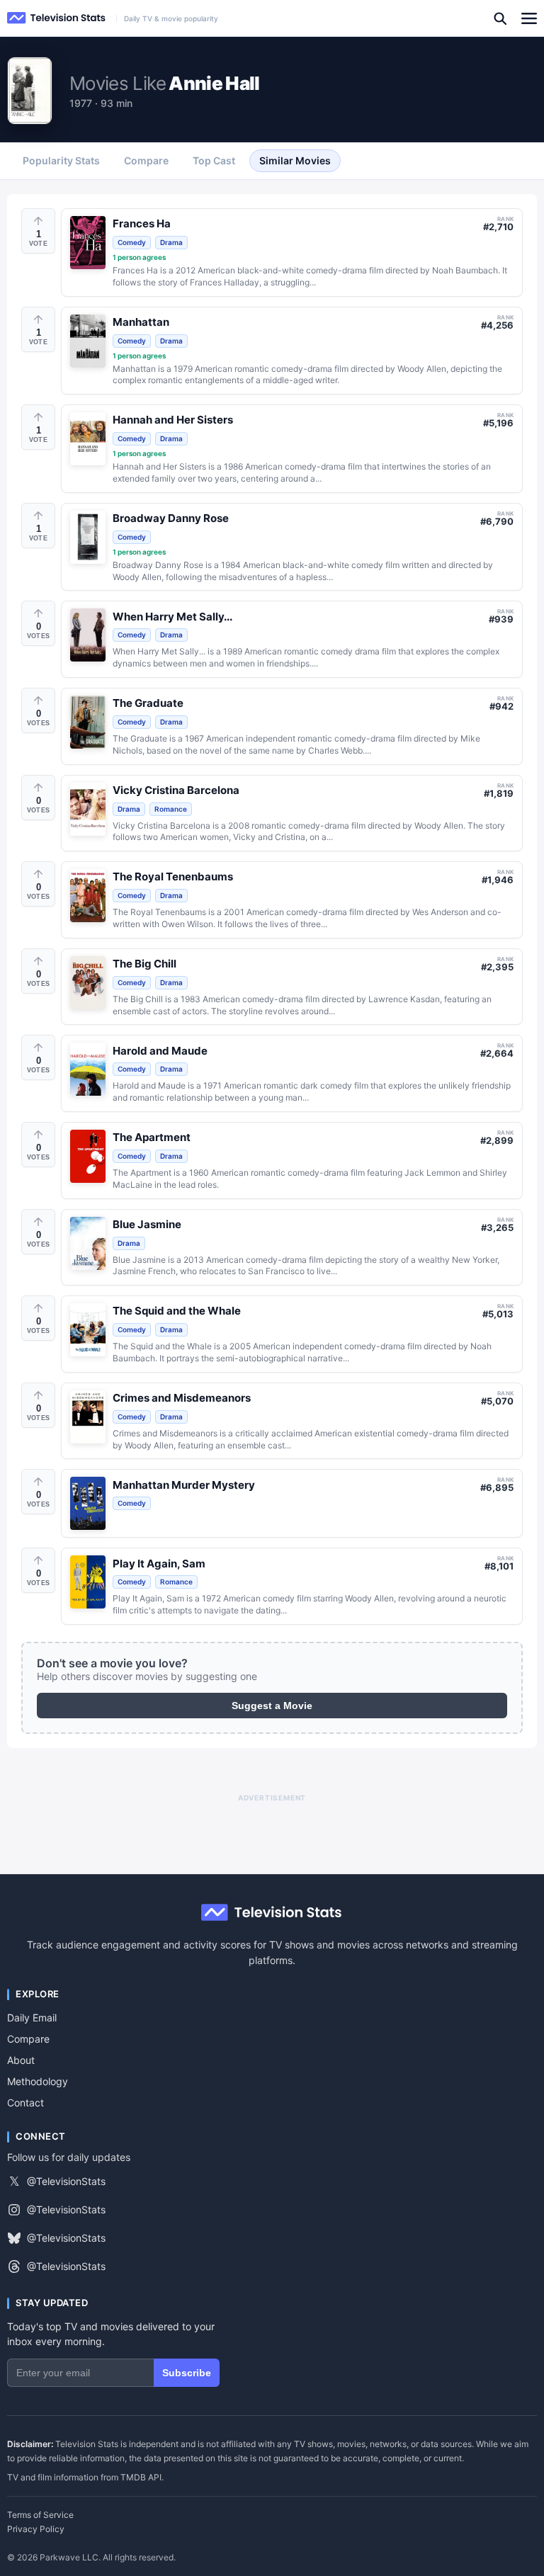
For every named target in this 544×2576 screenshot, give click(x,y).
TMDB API (141, 2477)
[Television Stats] (57, 18)
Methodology (38, 2081)
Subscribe (187, 2373)
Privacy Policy (36, 2529)
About (21, 2060)
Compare (28, 2039)
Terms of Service (40, 2515)
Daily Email (32, 2018)
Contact (25, 2103)
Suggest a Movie (272, 1706)
